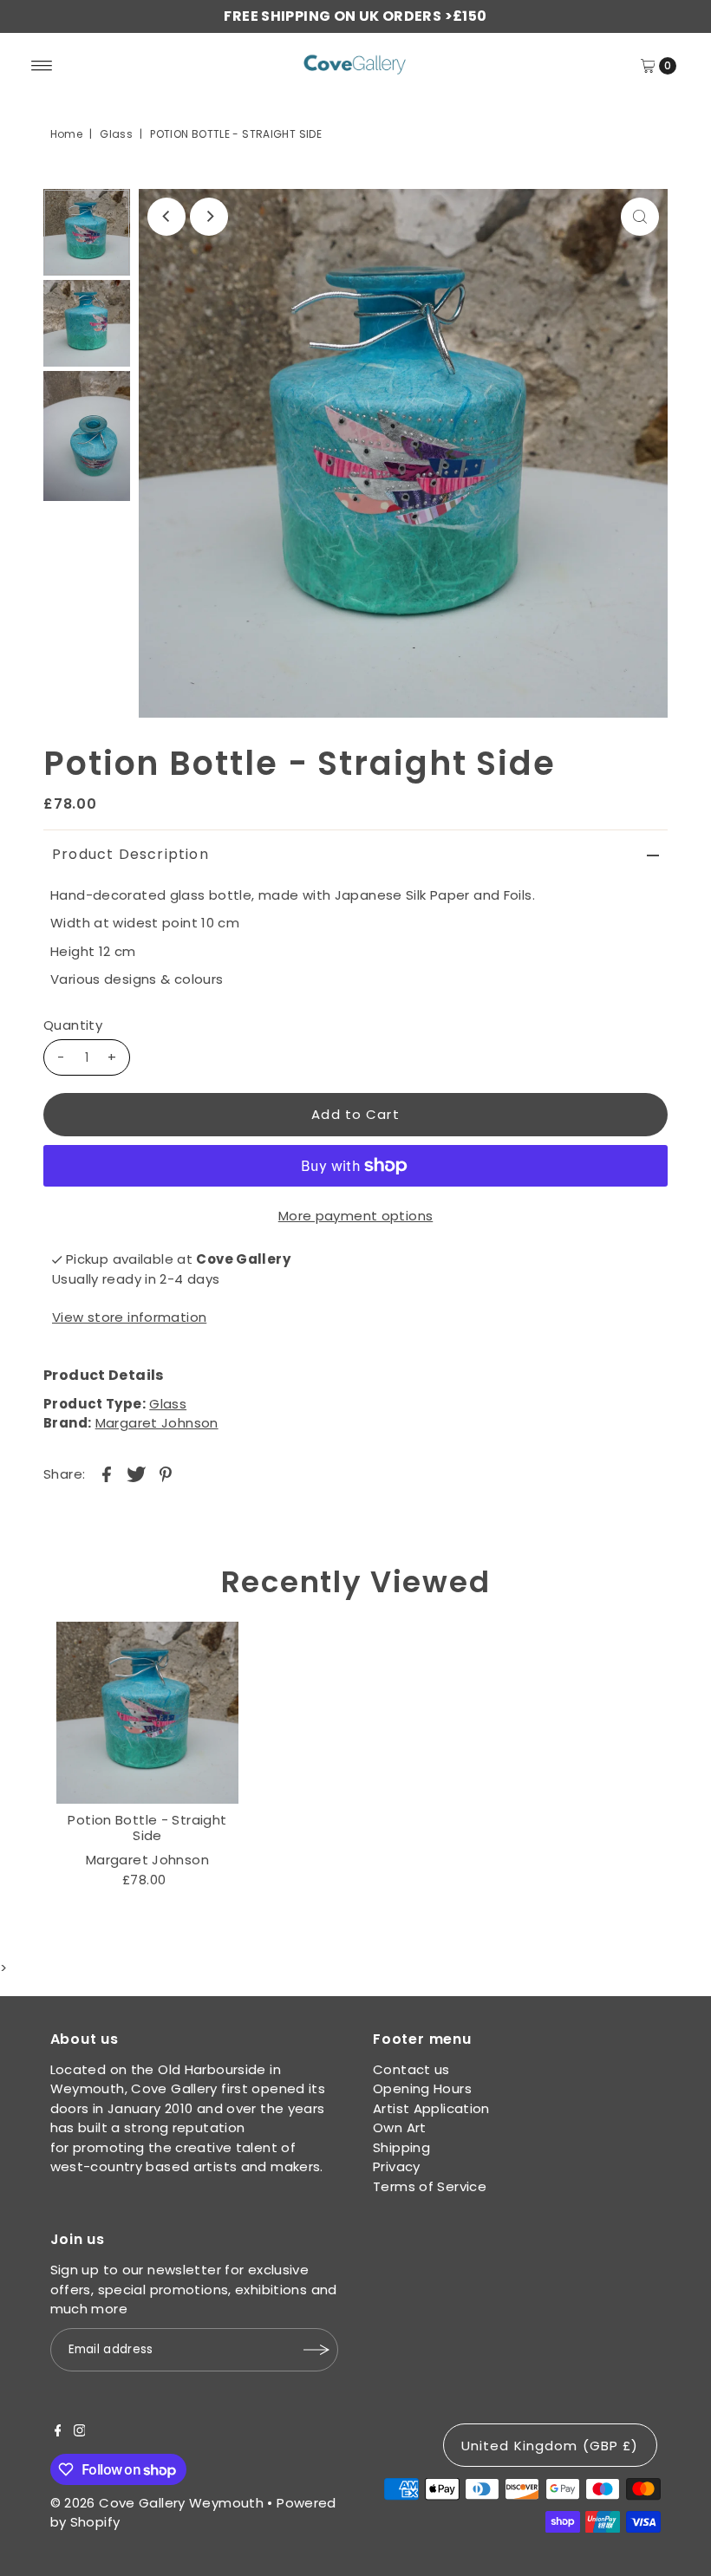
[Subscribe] (316, 2350)
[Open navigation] (42, 66)
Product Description (130, 854)
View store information (129, 1317)
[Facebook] (58, 2432)
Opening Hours (422, 2088)
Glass (116, 134)
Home (67, 134)
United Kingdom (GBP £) (550, 2446)
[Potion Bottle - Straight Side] (147, 1713)
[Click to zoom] (640, 217)
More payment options (356, 1216)
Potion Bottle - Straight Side (147, 1828)
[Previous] (166, 217)
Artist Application (431, 2108)
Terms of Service (430, 2186)
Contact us (411, 2069)
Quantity (73, 1025)
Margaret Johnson (157, 1423)
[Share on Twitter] (136, 1473)
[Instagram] (80, 2432)
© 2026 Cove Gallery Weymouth (157, 2503)
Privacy (397, 2166)
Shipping (401, 2147)
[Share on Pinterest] (166, 1473)
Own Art (400, 2127)
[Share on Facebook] (107, 1473)
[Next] (209, 217)
